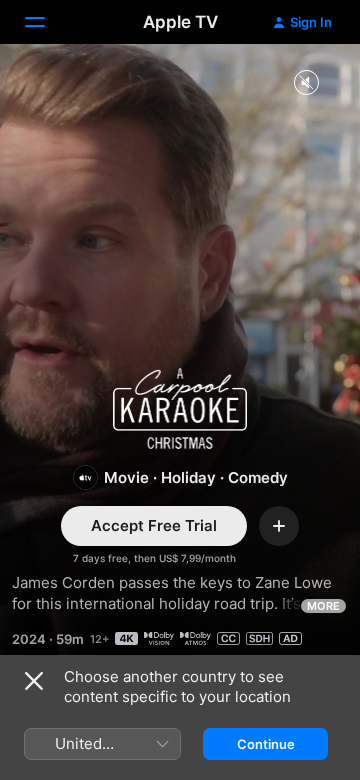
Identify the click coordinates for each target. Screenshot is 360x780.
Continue (266, 744)
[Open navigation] (47, 22)
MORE (323, 606)
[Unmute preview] (306, 83)
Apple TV (180, 22)
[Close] (34, 681)
